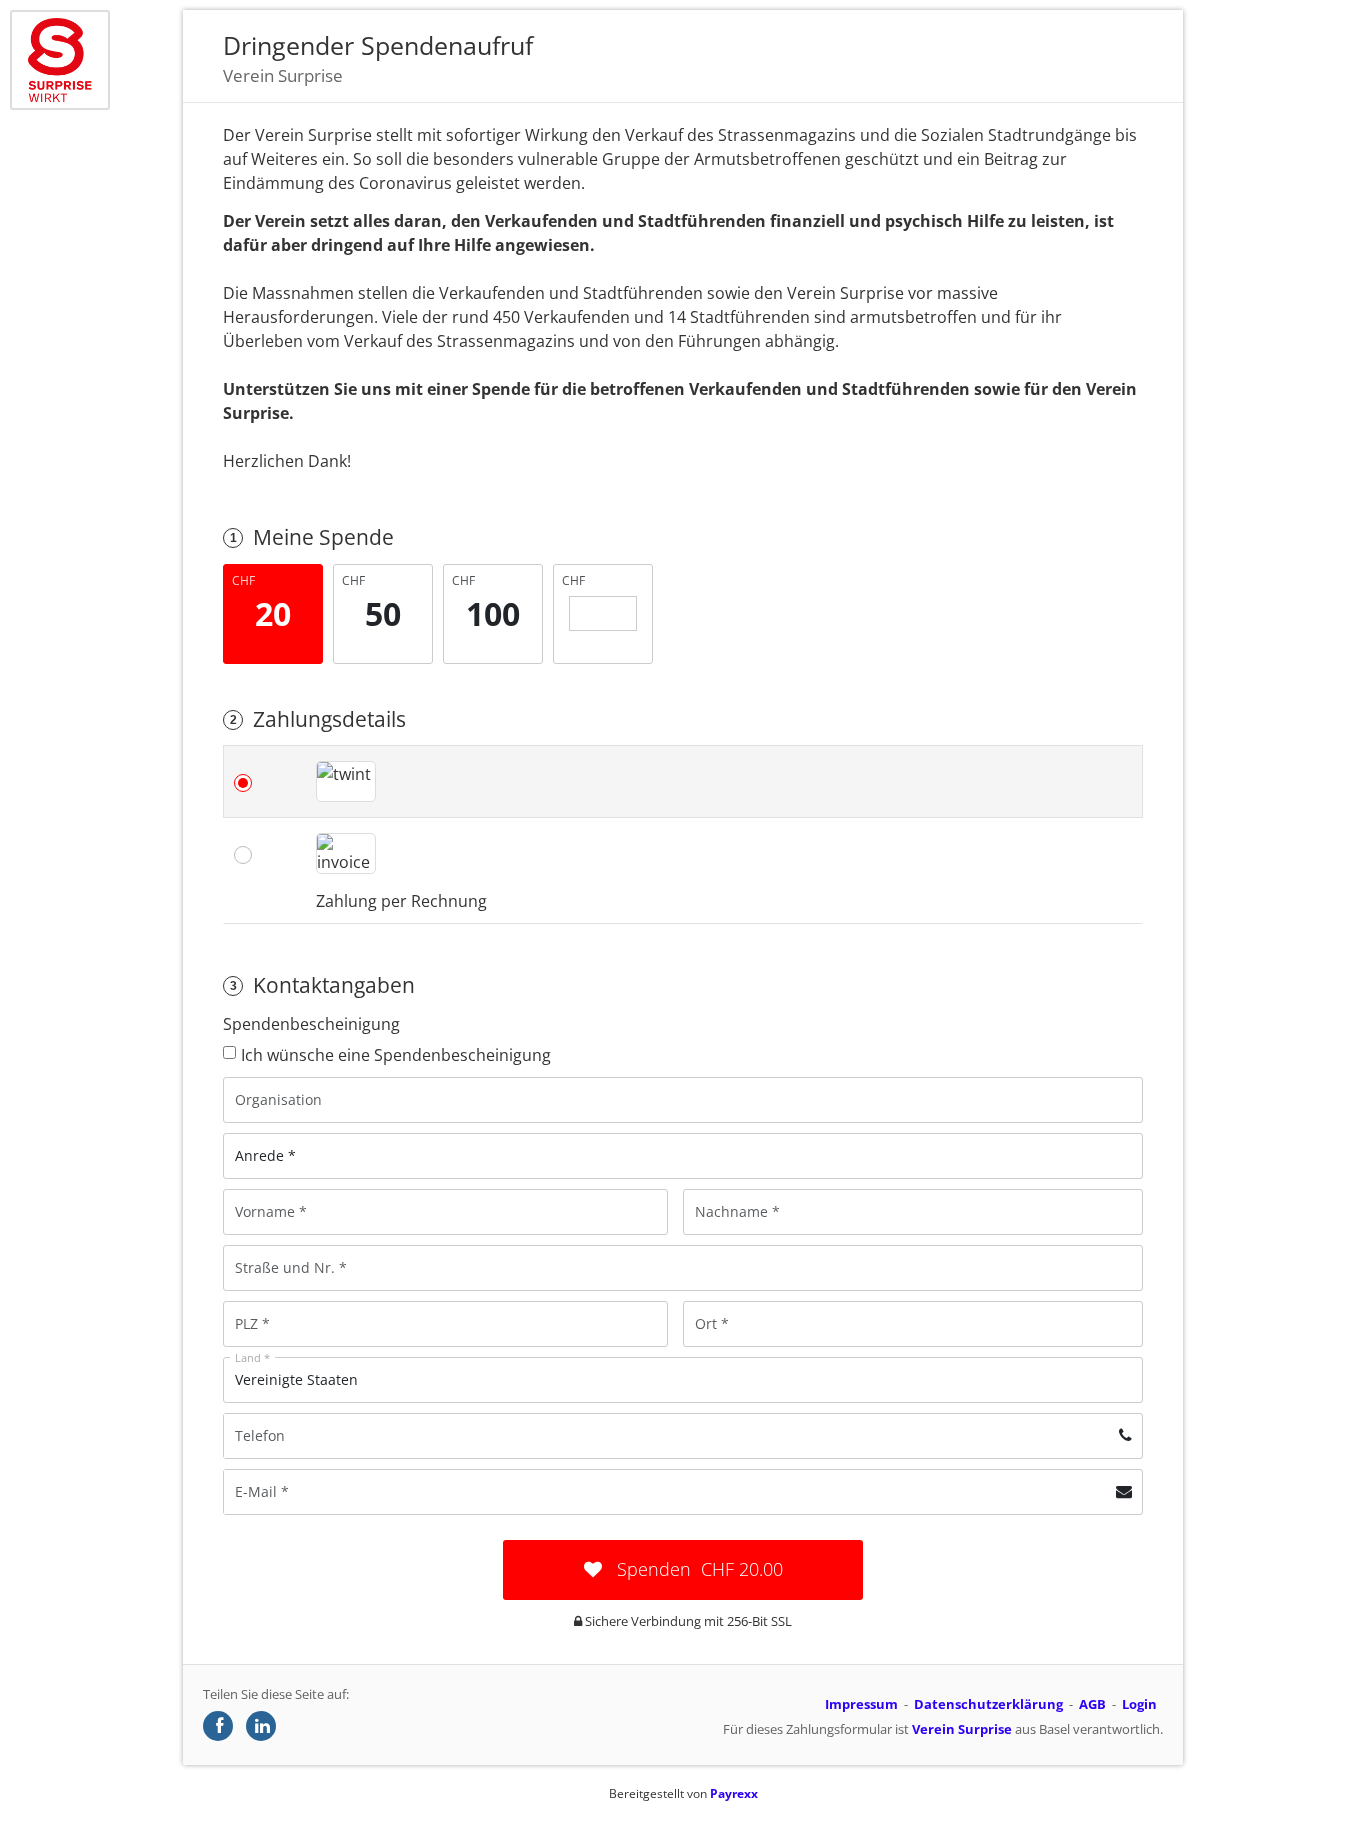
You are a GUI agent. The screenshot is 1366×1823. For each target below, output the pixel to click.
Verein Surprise (962, 1729)
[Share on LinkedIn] (261, 1726)
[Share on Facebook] (218, 1726)
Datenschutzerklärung (988, 1704)
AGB (1092, 1704)
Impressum (861, 1704)
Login (1139, 1704)
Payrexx (734, 1793)
